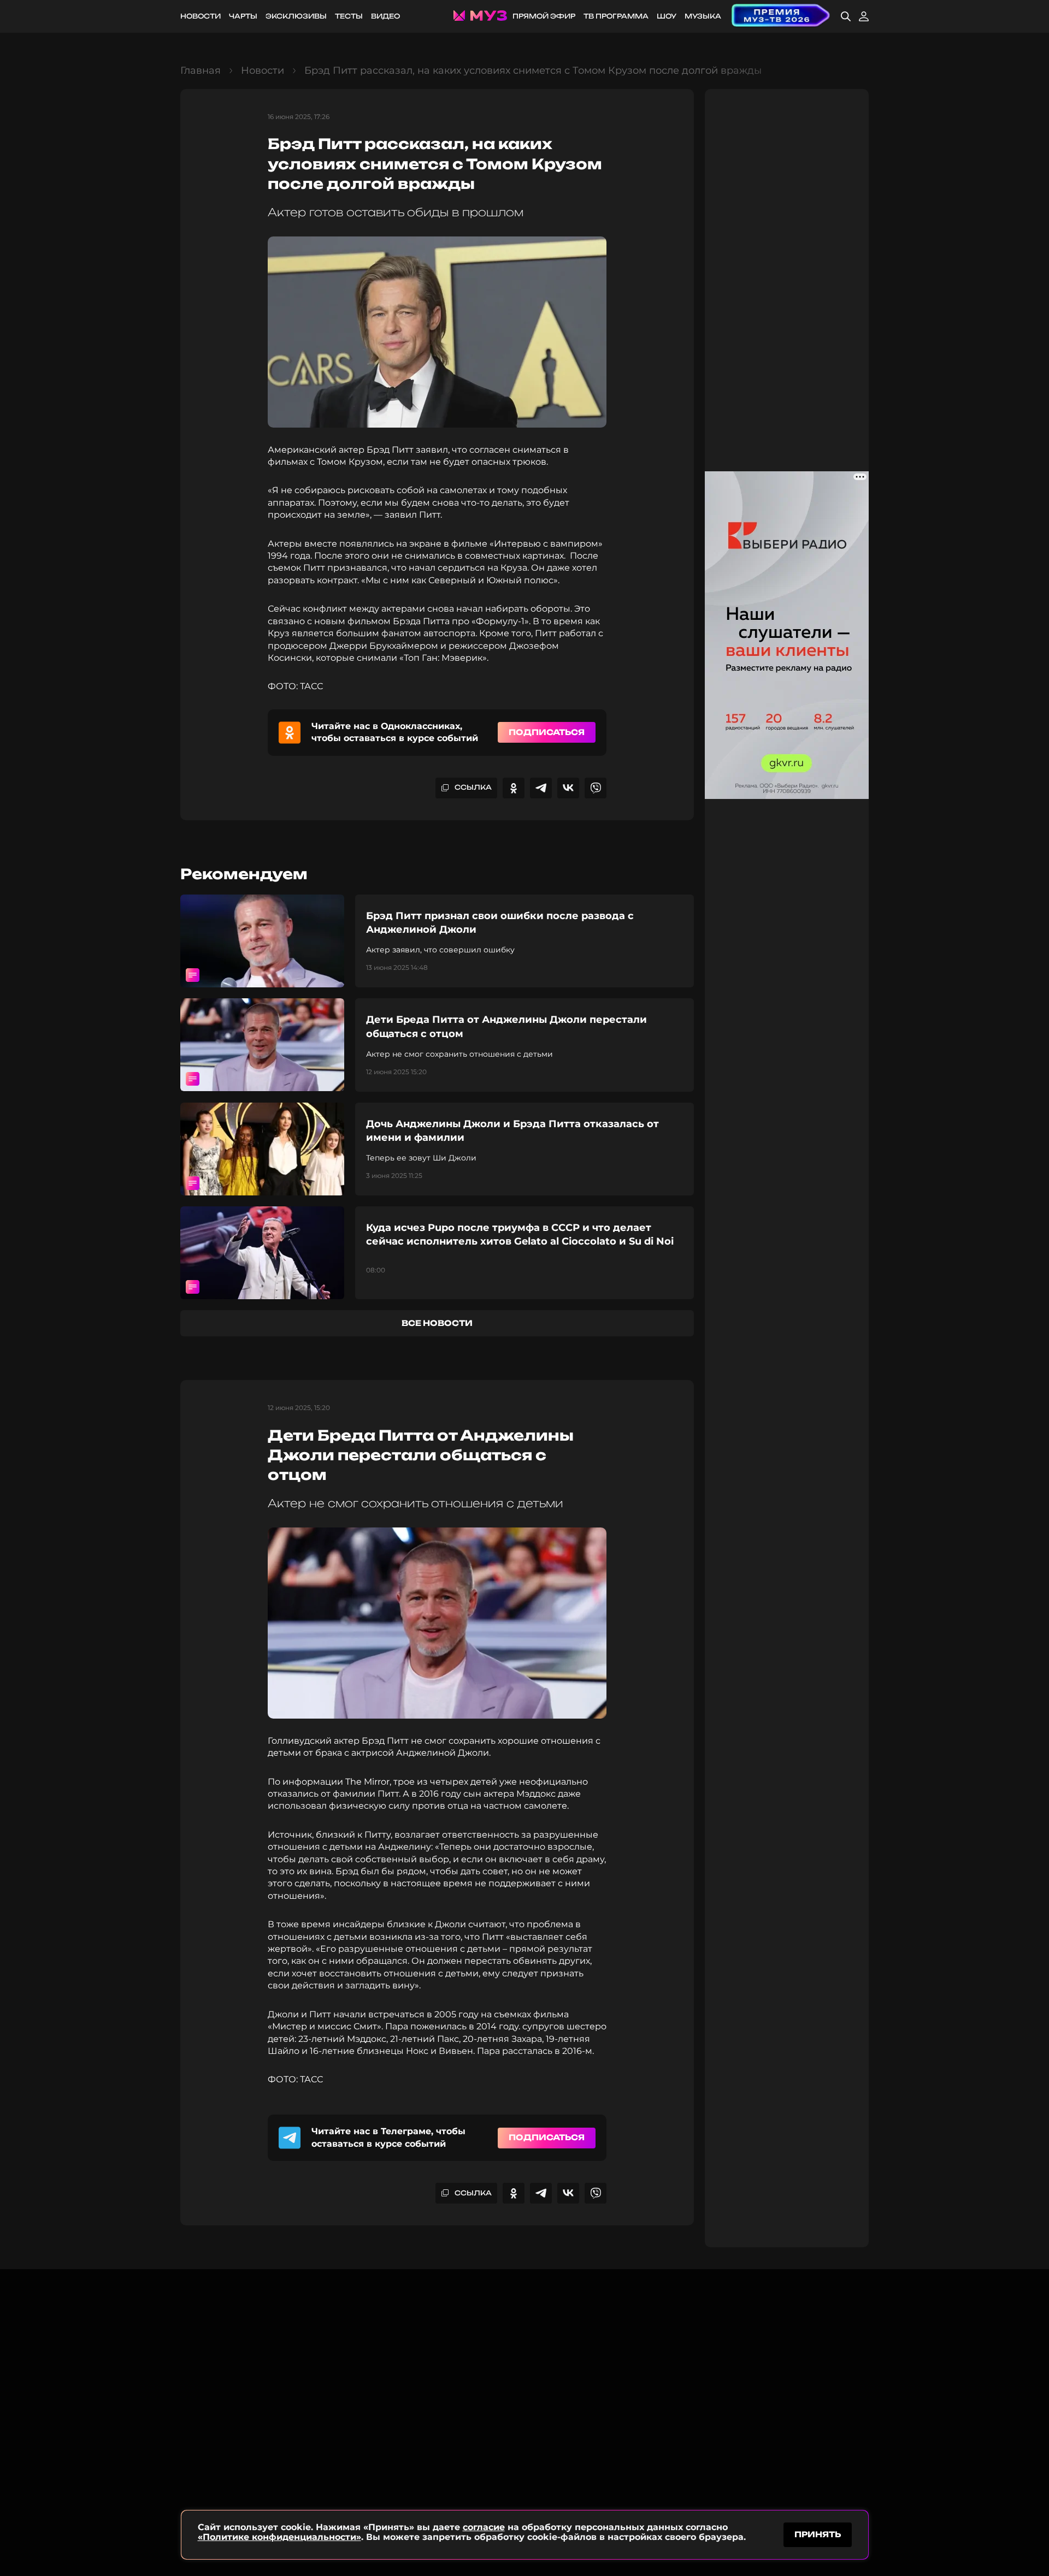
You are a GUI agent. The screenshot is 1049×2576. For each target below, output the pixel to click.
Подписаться (547, 732)
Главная (201, 70)
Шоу (667, 16)
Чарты (243, 16)
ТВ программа (616, 16)
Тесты (349, 16)
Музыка (703, 16)
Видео (385, 16)
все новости (437, 1323)
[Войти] (864, 16)
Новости (201, 16)
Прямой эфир (544, 16)
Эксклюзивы (296, 16)
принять (818, 2534)
